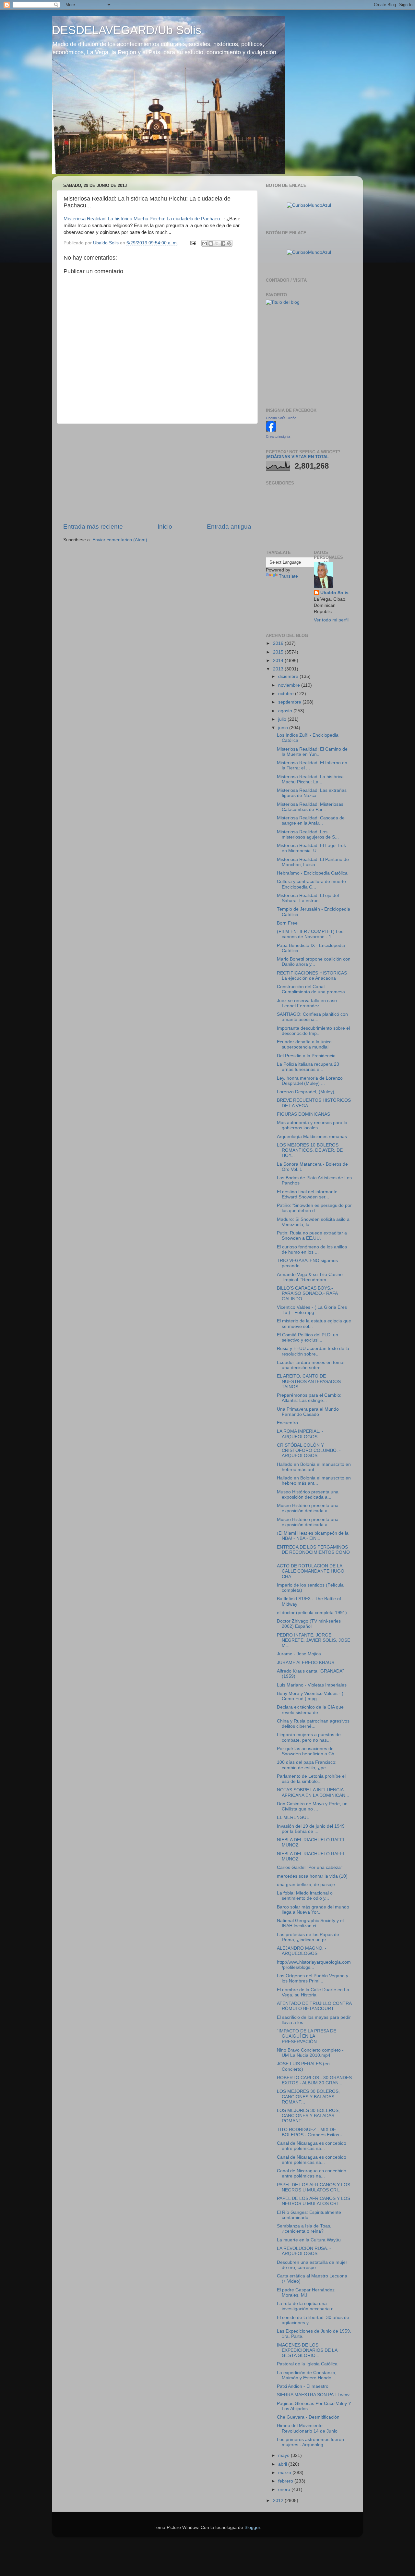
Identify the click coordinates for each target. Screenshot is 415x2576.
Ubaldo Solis (334, 593)
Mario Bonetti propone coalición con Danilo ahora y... (314, 962)
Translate (288, 576)
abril (283, 2464)
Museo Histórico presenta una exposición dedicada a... (308, 1495)
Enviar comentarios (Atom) (120, 540)
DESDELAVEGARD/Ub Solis (127, 30)
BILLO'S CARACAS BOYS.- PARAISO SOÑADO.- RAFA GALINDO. (307, 1293)
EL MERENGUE (293, 1817)
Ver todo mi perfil (331, 620)
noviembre (290, 685)
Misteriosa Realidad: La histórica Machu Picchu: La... (310, 779)
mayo (285, 2455)
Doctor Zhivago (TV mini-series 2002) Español (309, 1624)
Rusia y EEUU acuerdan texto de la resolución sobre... (313, 1351)
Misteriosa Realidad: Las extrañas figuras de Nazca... (312, 793)
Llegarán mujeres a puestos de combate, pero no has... (309, 1737)
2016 (279, 643)
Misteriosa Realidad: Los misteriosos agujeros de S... (308, 834)
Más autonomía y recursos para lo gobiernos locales (312, 1125)
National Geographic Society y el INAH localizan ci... (310, 1923)
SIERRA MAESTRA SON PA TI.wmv (313, 2395)
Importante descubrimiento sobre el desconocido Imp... (313, 1031)
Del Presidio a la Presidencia (306, 1056)
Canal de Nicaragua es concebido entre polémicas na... (312, 2146)
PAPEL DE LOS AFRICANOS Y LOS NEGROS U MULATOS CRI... (314, 2187)
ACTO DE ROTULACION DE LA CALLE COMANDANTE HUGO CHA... (311, 1571)
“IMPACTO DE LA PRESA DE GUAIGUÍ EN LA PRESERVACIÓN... (307, 2036)
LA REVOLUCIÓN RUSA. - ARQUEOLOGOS (304, 2251)
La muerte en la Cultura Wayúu (309, 2240)
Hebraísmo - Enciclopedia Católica (312, 873)
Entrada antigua (229, 527)
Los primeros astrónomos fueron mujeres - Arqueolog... (310, 2442)
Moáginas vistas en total (298, 457)
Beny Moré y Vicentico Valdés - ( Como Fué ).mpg (310, 1696)
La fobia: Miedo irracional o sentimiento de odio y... (305, 1896)
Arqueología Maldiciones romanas (312, 1137)
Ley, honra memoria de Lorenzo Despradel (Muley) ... (310, 1081)
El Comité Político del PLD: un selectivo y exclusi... (308, 1337)
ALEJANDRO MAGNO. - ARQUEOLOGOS (302, 1951)
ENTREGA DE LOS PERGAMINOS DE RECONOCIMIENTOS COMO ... (313, 1552)
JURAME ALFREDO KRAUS (306, 1663)
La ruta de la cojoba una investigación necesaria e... (307, 2306)
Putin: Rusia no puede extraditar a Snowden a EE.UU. (312, 1236)
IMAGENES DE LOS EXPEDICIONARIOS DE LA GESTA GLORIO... (307, 2350)
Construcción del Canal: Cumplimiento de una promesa (311, 989)
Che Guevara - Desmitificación (308, 2417)
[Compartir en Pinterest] (229, 243)
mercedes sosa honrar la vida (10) (312, 1876)
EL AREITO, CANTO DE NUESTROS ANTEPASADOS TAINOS (309, 1381)
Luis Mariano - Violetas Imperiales (312, 1685)
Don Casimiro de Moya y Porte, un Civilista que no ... (312, 1806)
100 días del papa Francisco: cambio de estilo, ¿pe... (307, 1765)
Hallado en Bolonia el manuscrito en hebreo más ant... (314, 1467)
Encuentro (287, 1423)
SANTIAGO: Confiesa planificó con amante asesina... (312, 1017)
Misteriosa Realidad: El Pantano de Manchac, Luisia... (313, 862)
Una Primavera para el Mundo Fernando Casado (308, 1412)
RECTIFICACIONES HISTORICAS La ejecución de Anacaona (312, 976)
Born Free (287, 923)
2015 (279, 652)
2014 (279, 661)
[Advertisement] (157, 473)
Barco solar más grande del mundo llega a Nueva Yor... (313, 1910)
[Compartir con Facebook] (223, 243)
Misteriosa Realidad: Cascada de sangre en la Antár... (311, 821)
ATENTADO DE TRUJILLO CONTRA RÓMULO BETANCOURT (314, 2006)
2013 (279, 669)
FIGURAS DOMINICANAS (303, 1114)
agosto (286, 711)
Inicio (165, 527)
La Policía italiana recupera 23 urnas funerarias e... (308, 1067)
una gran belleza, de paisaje (306, 1885)
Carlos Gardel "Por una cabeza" (310, 1867)
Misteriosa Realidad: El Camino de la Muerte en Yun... (312, 752)
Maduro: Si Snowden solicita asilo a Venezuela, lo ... (313, 1222)
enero (285, 2490)
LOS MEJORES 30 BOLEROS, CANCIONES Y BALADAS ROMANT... (308, 2097)
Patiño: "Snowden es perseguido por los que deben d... (314, 1208)
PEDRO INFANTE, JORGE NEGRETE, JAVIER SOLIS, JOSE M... (314, 1640)
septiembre (290, 702)
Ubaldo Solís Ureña (281, 418)
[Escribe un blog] (211, 243)
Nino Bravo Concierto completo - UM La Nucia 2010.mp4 (310, 2053)
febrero (286, 2481)
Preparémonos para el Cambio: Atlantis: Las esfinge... (309, 1398)
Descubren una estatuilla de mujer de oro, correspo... (312, 2265)
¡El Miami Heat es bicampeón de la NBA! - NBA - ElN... (313, 1536)
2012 (279, 2501)
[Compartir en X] (217, 243)
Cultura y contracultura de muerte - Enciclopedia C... (313, 884)
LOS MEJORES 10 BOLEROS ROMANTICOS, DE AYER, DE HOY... (310, 1150)
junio (284, 728)
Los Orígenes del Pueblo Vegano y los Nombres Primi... (313, 1978)
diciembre (289, 676)
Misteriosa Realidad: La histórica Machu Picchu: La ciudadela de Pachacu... (144, 219)
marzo (285, 2473)
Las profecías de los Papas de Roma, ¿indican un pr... (308, 1937)
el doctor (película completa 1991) (312, 1613)
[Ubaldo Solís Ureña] (271, 430)
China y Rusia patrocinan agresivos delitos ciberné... (313, 1724)
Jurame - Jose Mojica (299, 1654)
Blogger (252, 2527)
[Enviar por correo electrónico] (205, 243)
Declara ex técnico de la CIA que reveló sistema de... (310, 1710)
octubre (287, 694)
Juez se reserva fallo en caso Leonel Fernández (307, 1003)
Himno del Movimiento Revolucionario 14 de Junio (307, 2428)
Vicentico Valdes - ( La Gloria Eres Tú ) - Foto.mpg (312, 1310)
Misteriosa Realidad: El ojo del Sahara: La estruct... (308, 898)
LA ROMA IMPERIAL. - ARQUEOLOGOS (300, 1434)
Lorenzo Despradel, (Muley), (306, 1092)
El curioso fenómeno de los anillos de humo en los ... (312, 1250)
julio (283, 719)
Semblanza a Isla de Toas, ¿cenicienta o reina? (304, 2229)
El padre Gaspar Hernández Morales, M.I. (306, 2293)
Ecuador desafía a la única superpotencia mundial (304, 1044)
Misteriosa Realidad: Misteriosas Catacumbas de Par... (310, 807)
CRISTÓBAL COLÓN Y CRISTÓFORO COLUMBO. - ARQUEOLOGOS (309, 1450)
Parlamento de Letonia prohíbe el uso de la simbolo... (311, 1779)
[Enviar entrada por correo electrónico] (193, 243)
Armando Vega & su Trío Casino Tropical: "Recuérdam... (310, 1277)
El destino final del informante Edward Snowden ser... (307, 1194)
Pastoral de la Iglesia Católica (307, 2364)
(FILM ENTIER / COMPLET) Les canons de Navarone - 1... (310, 934)
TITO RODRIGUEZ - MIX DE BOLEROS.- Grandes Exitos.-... (311, 2132)
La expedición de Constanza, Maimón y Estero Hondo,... (307, 2375)
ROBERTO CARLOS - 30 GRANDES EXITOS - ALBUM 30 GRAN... (314, 2080)
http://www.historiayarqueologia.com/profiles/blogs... (314, 1965)
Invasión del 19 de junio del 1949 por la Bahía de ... (311, 1829)
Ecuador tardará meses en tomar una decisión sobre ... (311, 1365)
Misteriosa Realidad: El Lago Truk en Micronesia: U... (311, 848)
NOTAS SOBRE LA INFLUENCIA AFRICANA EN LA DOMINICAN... (313, 1792)
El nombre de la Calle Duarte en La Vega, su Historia (313, 1992)
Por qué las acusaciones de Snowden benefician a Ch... (308, 1751)
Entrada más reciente (93, 527)
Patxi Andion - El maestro (303, 2386)
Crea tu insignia (278, 436)
